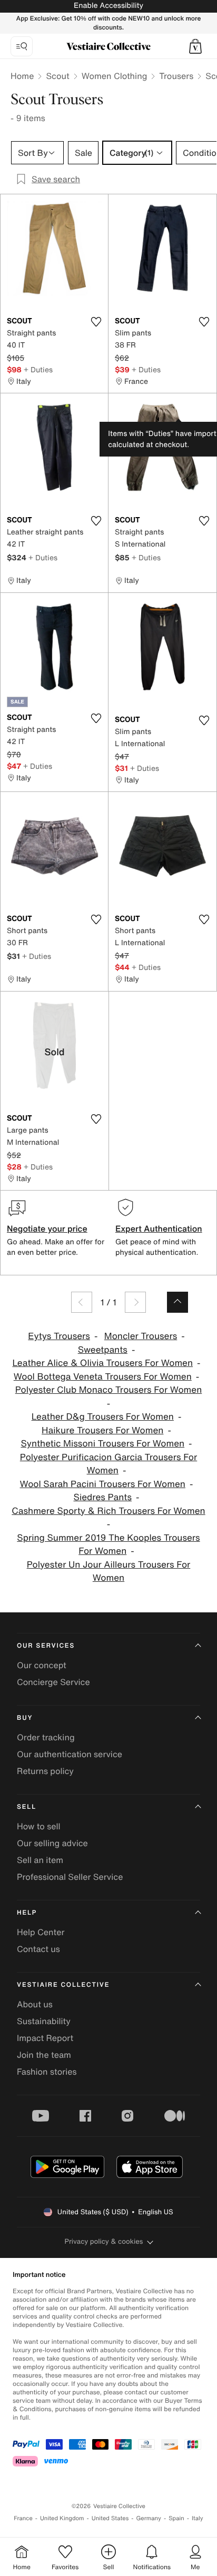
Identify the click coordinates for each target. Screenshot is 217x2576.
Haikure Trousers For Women (102, 1430)
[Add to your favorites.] (96, 322)
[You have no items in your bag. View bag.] (195, 46)
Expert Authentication (159, 1228)
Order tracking (46, 1737)
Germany (149, 2518)
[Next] (135, 1302)
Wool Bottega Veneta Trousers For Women (103, 1377)
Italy (198, 2518)
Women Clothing (115, 76)
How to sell (39, 1826)
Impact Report (45, 2038)
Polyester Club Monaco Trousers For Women (109, 1390)
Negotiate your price (47, 1228)
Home (22, 76)
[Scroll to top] (177, 1302)
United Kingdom (62, 2518)
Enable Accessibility (108, 6)
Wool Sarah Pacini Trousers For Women (103, 1484)
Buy (25, 1718)
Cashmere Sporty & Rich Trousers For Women (108, 1511)
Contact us (38, 1949)
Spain (176, 2518)
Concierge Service (53, 1682)
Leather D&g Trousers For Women (103, 1417)
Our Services (46, 1646)
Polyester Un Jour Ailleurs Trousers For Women (109, 1572)
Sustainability (44, 2021)
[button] (195, 46)
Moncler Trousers (141, 1336)
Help (27, 1913)
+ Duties (38, 369)
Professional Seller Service (70, 1877)
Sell (27, 1807)
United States (110, 2518)
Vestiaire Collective (63, 1985)
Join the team (44, 2055)
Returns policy (45, 1771)
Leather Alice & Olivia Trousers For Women (102, 1363)
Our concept (42, 1665)
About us (35, 2004)
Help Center (41, 1932)
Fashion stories (47, 2072)
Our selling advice (52, 1843)
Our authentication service (70, 1754)
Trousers (176, 76)
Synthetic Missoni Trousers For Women (102, 1444)
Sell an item (40, 1860)
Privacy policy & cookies (104, 2241)
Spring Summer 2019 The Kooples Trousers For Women (108, 1545)
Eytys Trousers (59, 1336)
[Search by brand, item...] (22, 46)
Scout (57, 76)
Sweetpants (103, 1350)
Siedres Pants (103, 1497)
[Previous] (82, 1302)
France (23, 2518)
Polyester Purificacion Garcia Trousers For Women (108, 1464)
